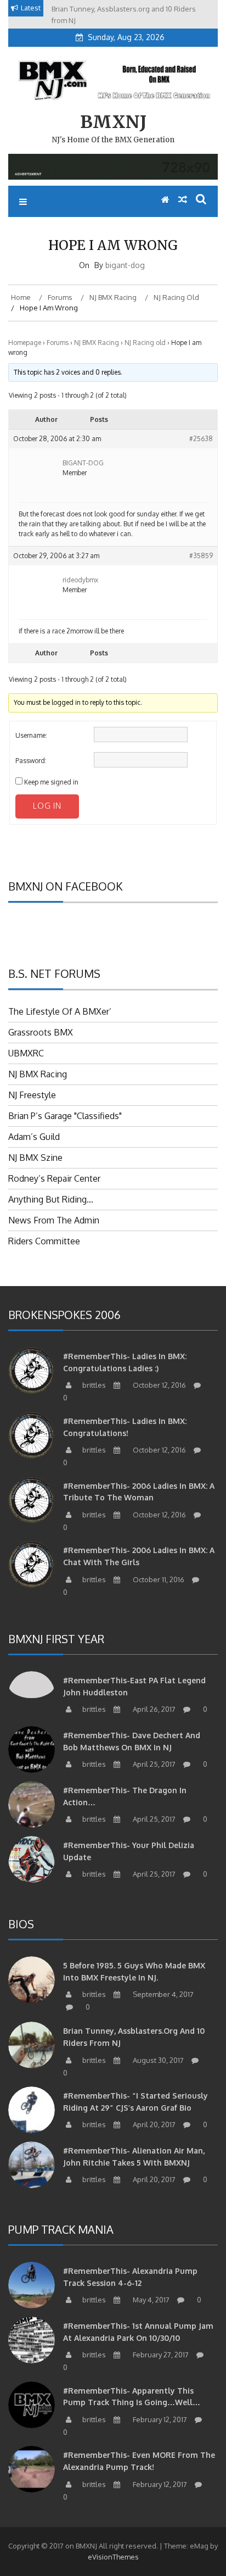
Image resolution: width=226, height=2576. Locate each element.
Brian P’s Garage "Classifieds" (65, 1116)
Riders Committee (44, 1241)
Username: (31, 735)
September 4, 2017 (162, 1994)
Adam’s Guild (34, 1137)
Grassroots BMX (41, 1032)
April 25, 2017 (153, 1764)
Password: (31, 761)
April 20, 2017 (153, 2124)
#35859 (201, 556)
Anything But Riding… (51, 1199)
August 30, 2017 (157, 2060)
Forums (58, 343)
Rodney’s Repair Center (54, 1178)
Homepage (25, 343)
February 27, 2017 (160, 2355)
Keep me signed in (51, 782)
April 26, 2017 (153, 1709)
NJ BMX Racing (97, 343)
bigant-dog (125, 265)
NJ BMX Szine (35, 1158)
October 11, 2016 (158, 1579)
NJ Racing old (145, 343)
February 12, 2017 (159, 2419)
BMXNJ (113, 122)
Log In (47, 806)
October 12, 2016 (159, 1385)
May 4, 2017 (150, 2300)
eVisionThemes (113, 2557)
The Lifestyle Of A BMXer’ (60, 1011)
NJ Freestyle (32, 1095)
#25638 (201, 439)
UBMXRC (26, 1053)
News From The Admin (54, 1220)
